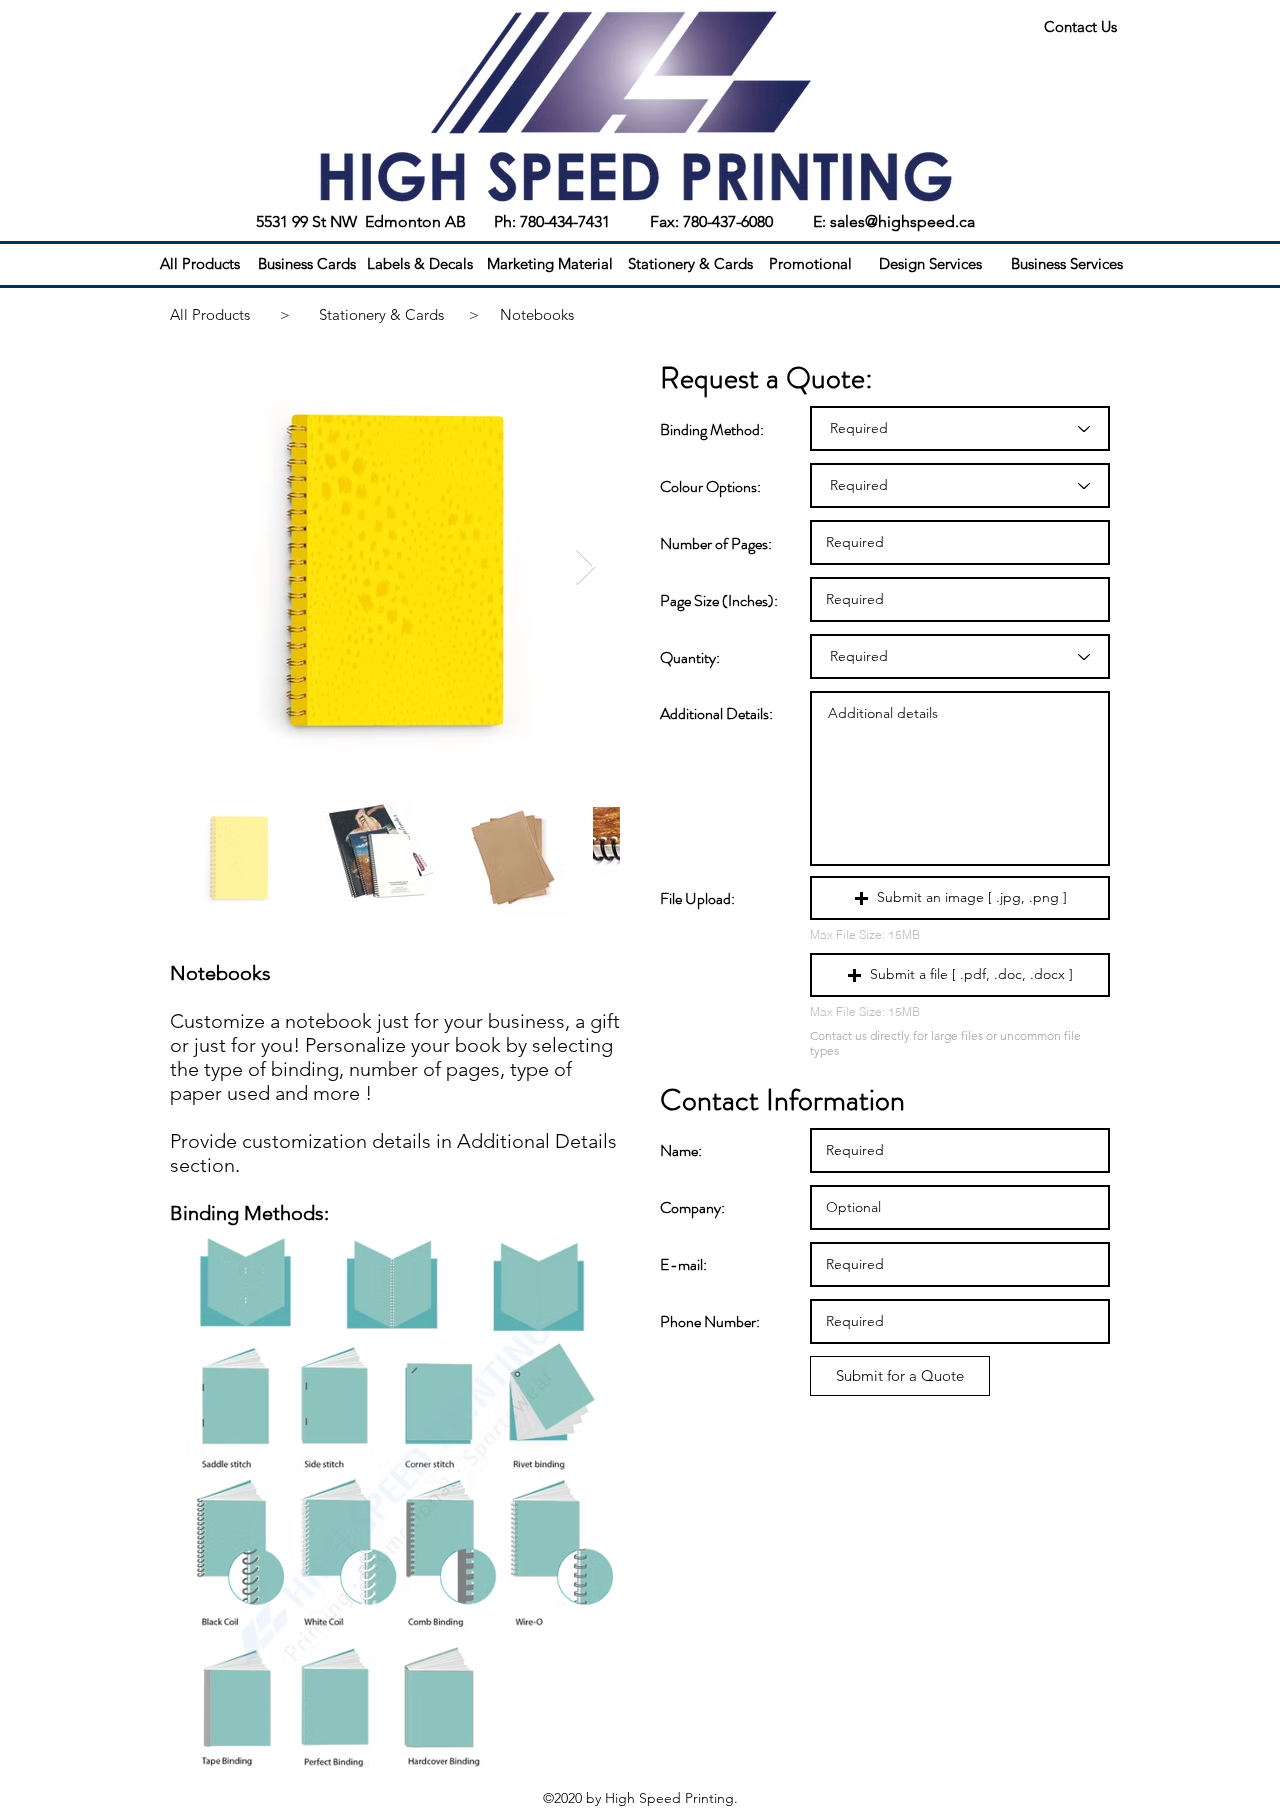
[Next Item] (585, 567)
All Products (210, 314)
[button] (960, 898)
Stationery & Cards (381, 314)
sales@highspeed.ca (902, 221)
